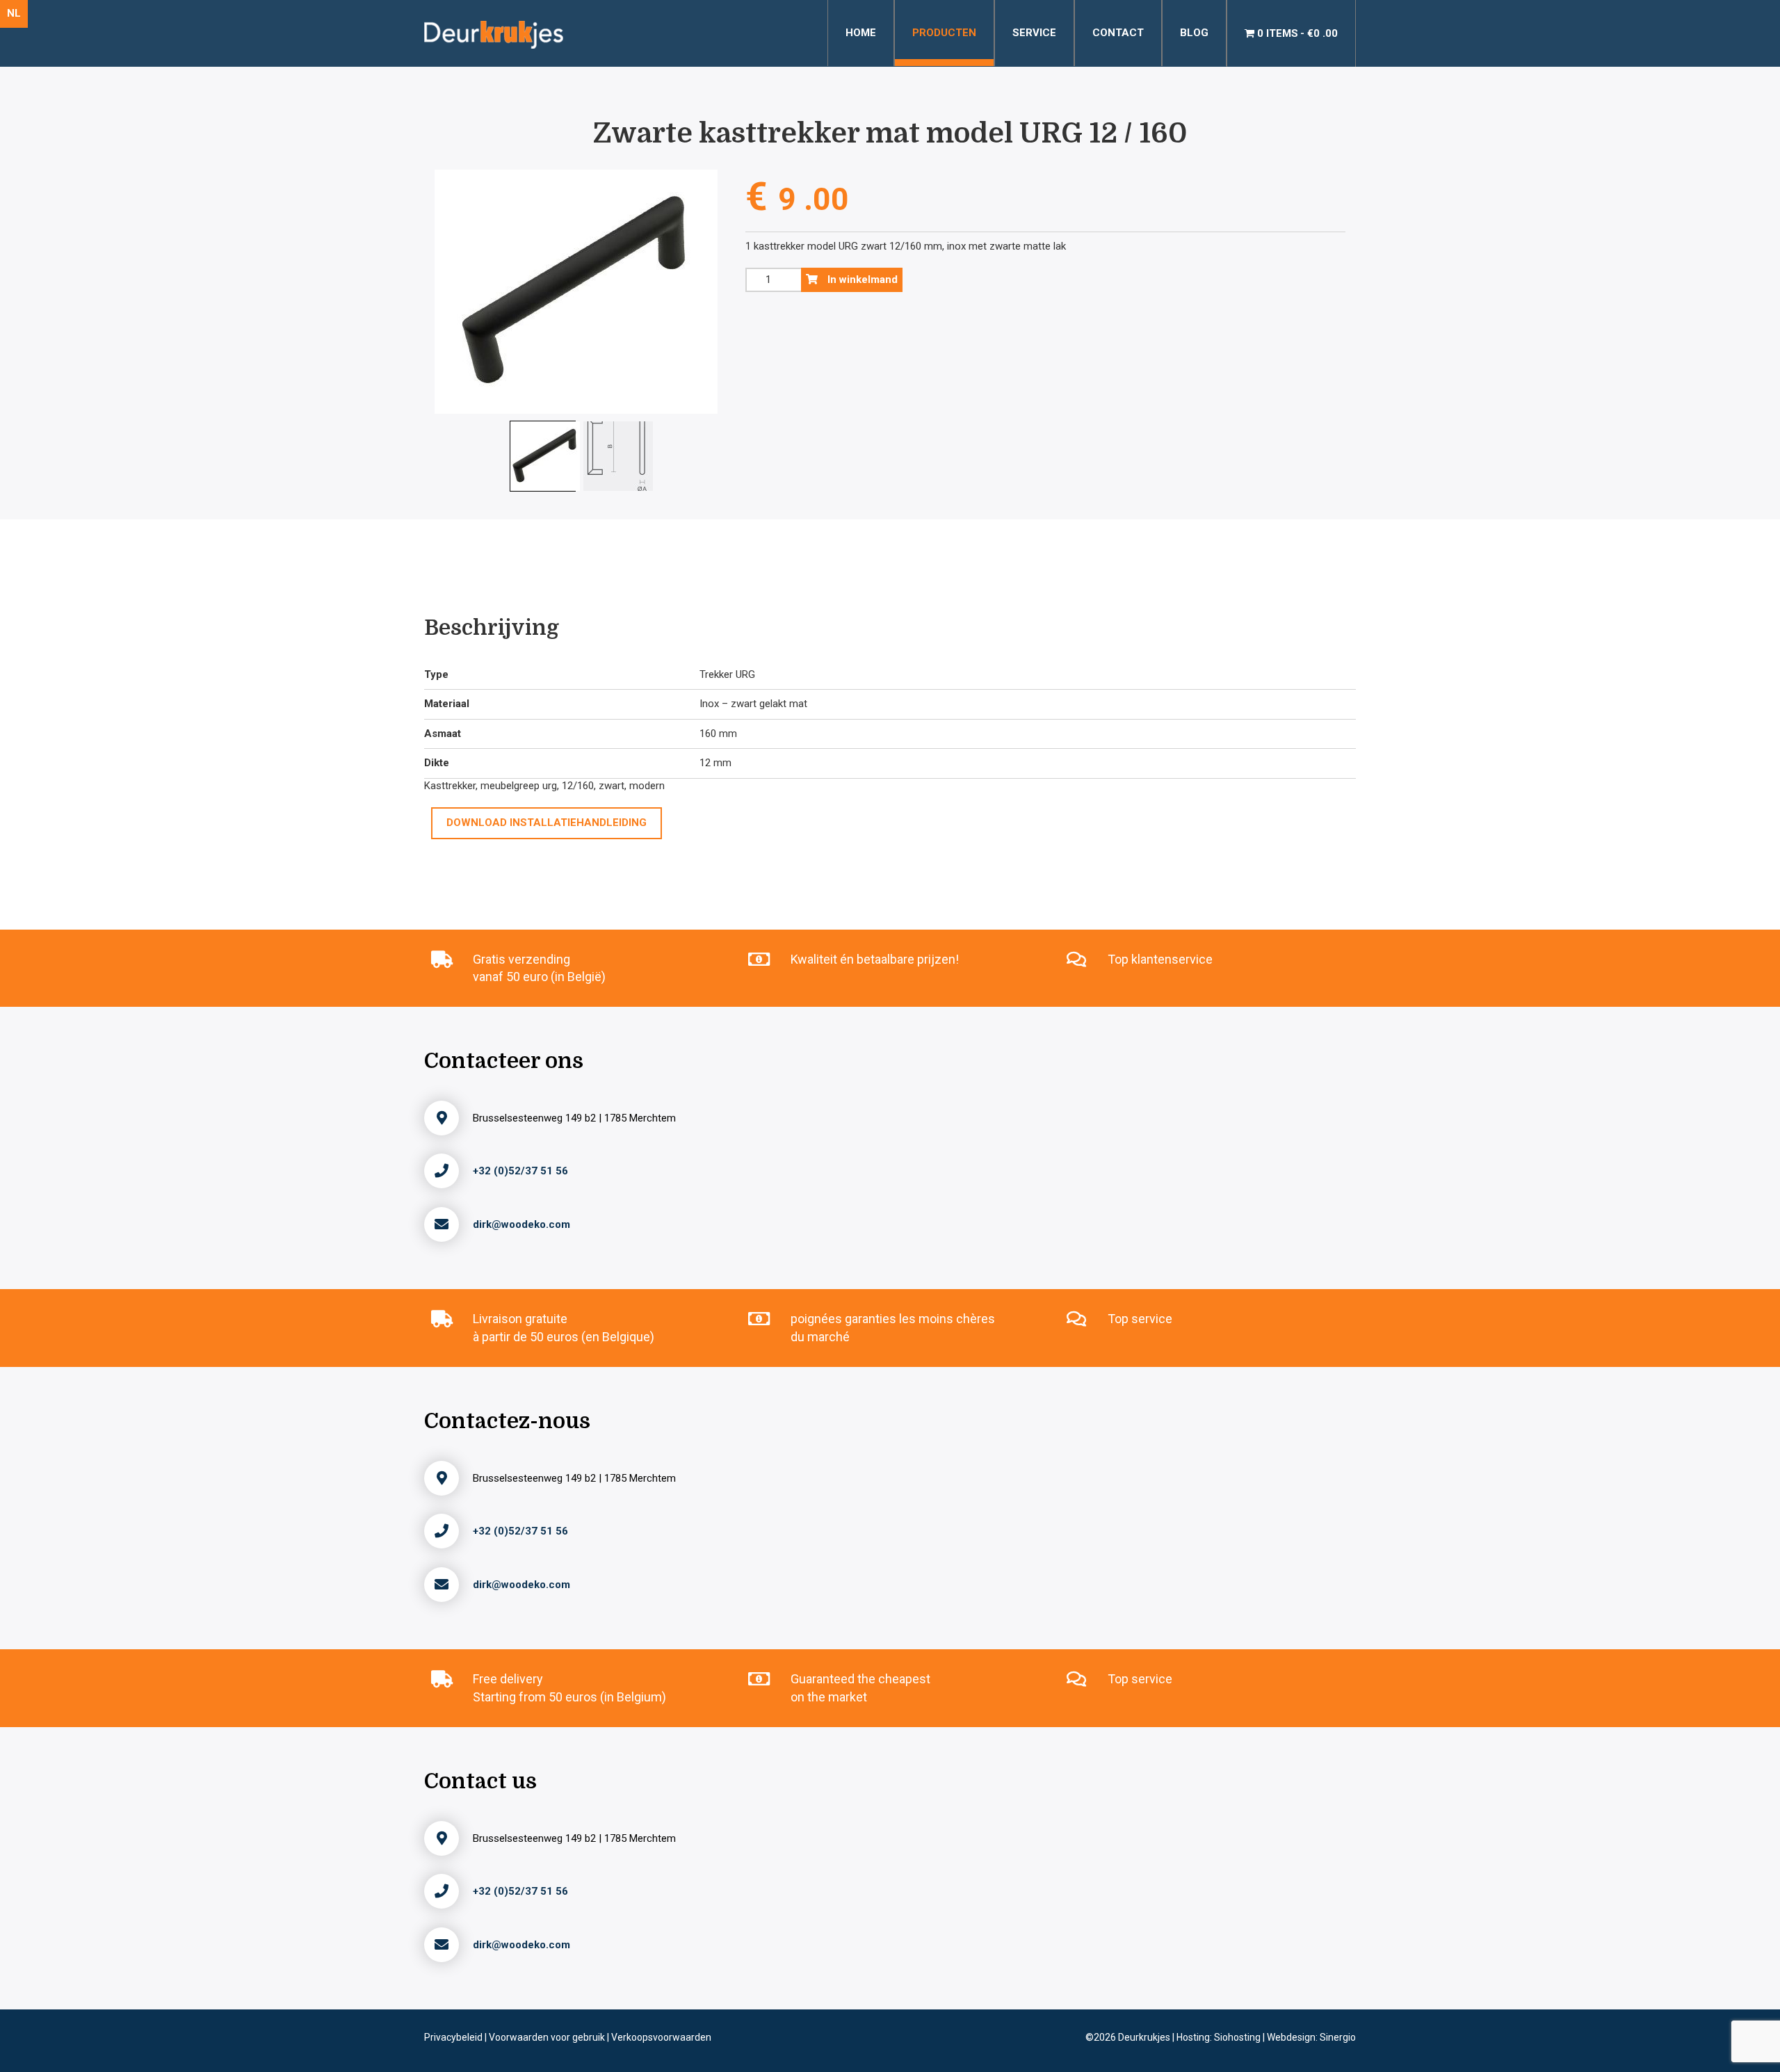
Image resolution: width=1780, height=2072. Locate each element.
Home (861, 33)
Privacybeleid (454, 2037)
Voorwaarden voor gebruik (548, 2037)
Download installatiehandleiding (547, 823)
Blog (1194, 33)
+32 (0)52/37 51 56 (520, 1171)
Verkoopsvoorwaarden (661, 2037)
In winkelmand (861, 280)
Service (1034, 33)
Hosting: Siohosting (1220, 2037)
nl (14, 13)
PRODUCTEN (944, 33)
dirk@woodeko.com (521, 1224)
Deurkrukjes (1145, 2037)
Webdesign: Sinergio (1311, 2037)
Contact (1118, 33)
